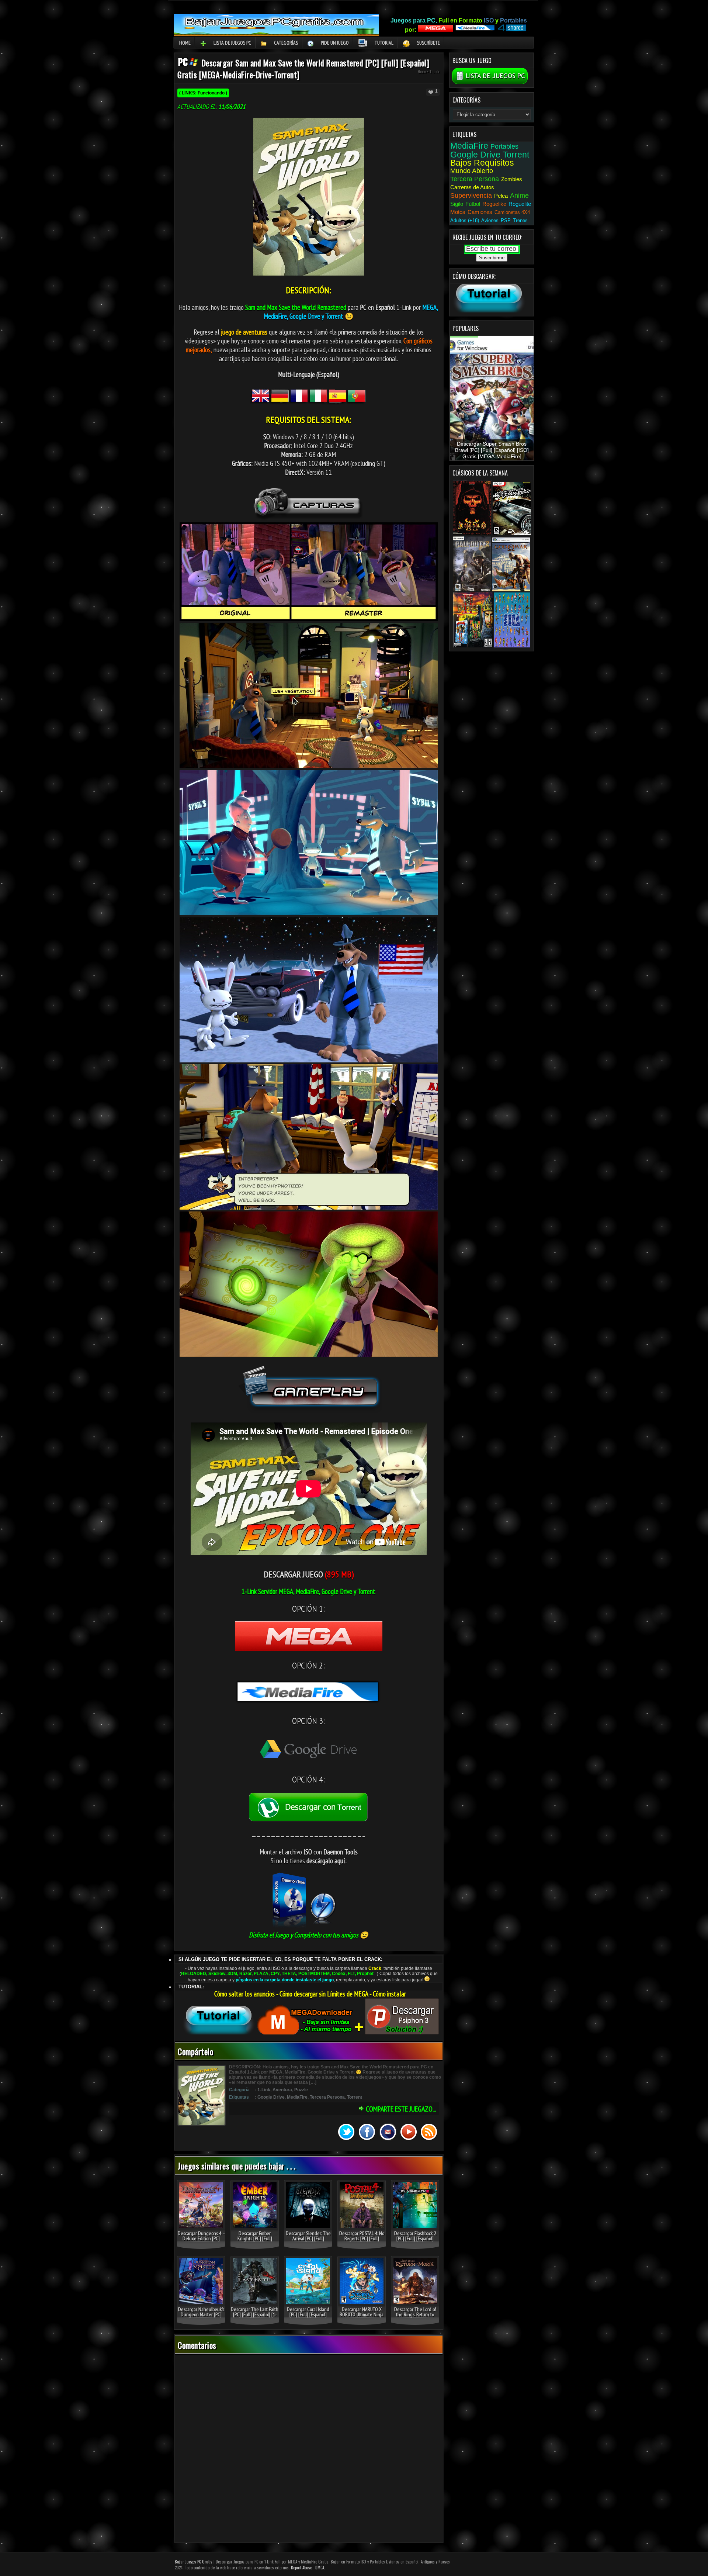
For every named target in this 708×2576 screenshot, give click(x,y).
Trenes (520, 220)
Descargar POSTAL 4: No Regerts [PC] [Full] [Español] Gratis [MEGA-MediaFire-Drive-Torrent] (362, 2241)
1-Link (434, 71)
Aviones (490, 220)
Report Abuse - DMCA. (308, 2568)
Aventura (282, 2090)
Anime (519, 196)
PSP (506, 220)
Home (185, 43)
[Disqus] (309, 2449)
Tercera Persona (327, 2097)
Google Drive (271, 2097)
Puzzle (301, 2090)
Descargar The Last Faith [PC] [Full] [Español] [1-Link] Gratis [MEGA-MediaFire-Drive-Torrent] (255, 2317)
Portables (504, 146)
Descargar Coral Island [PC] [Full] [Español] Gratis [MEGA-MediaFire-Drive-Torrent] (308, 2317)
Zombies (512, 179)
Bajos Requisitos (482, 163)
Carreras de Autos (472, 187)
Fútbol (473, 204)
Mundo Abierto (472, 171)
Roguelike (494, 204)
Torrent (355, 2097)
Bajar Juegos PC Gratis (194, 2562)
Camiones (480, 212)
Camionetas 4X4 (512, 212)
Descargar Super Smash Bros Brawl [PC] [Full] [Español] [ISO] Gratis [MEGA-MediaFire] (492, 450)
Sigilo (457, 204)
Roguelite (520, 204)
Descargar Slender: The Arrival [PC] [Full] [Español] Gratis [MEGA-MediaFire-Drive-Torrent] (308, 2241)
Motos (458, 212)
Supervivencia (471, 196)
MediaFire (297, 2097)
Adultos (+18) (465, 220)
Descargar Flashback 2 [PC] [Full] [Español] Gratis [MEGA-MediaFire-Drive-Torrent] (415, 2241)
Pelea (501, 196)
